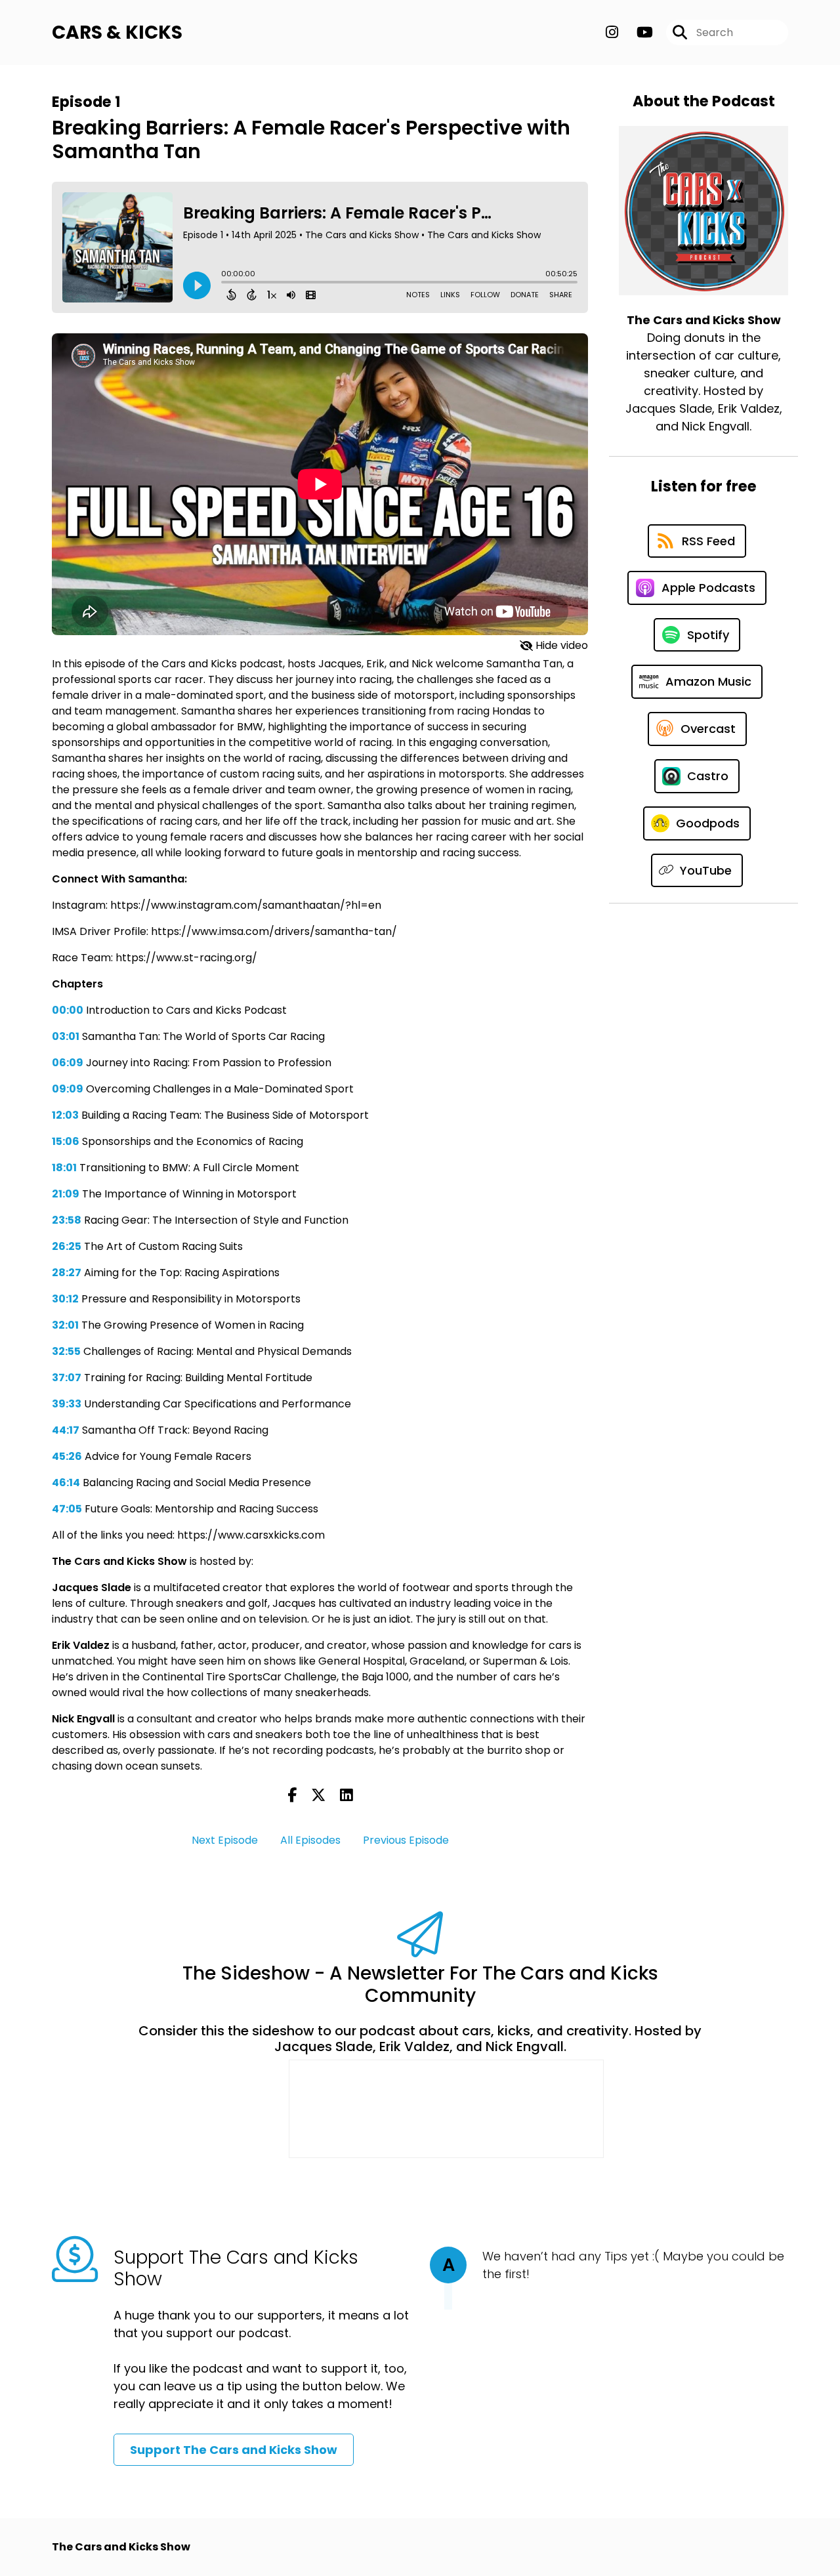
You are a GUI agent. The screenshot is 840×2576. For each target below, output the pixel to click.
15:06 (66, 1141)
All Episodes (310, 1840)
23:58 (67, 1220)
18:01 (64, 1168)
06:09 (68, 1063)
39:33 (67, 1404)
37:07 (67, 1378)
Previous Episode (406, 1840)
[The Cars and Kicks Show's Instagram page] (612, 32)
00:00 (68, 1010)
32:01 (65, 1325)
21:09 (66, 1194)
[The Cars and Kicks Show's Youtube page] (637, 32)
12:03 (65, 1115)
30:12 (65, 1299)
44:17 (66, 1430)
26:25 (67, 1246)
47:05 (67, 1509)
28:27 (67, 1273)
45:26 (67, 1456)
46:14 (66, 1483)
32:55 (66, 1351)
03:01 (66, 1036)
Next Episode (225, 1840)
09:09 (68, 1089)
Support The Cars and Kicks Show (234, 2450)
